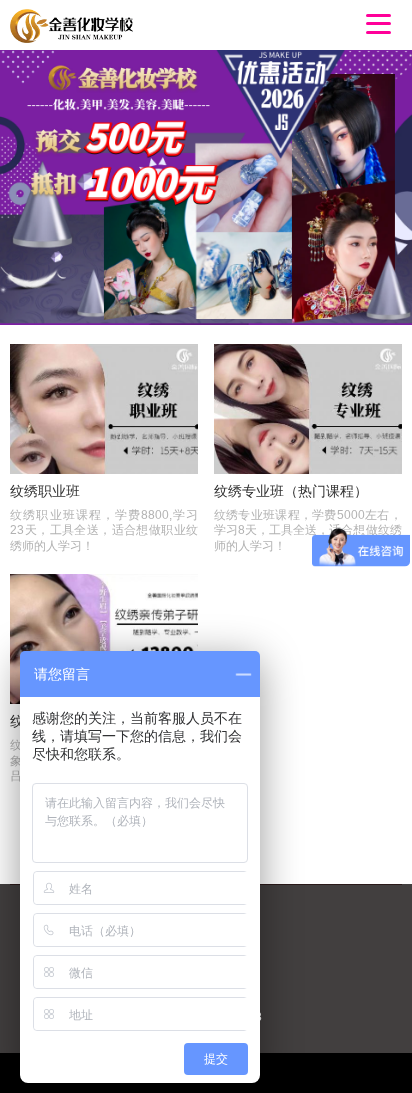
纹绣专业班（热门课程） (291, 491)
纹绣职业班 (45, 491)
